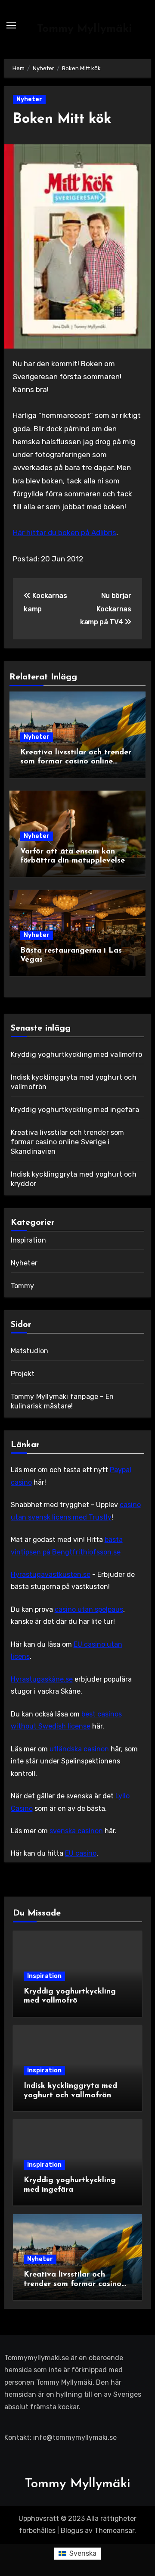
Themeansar (114, 2531)
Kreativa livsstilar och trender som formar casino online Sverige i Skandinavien (76, 762)
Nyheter (29, 99)
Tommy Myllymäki (85, 29)
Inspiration (28, 1240)
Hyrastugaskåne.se (42, 1679)
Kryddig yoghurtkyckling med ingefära (75, 1110)
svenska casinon (76, 1831)
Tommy (23, 1286)
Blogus (72, 2531)
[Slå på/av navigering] (11, 25)
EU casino (81, 1853)
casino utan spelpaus (89, 1609)
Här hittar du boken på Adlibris (65, 533)
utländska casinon (79, 1749)
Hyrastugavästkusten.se (51, 1575)
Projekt (23, 1374)
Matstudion (30, 1351)
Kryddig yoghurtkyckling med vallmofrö (76, 1054)
